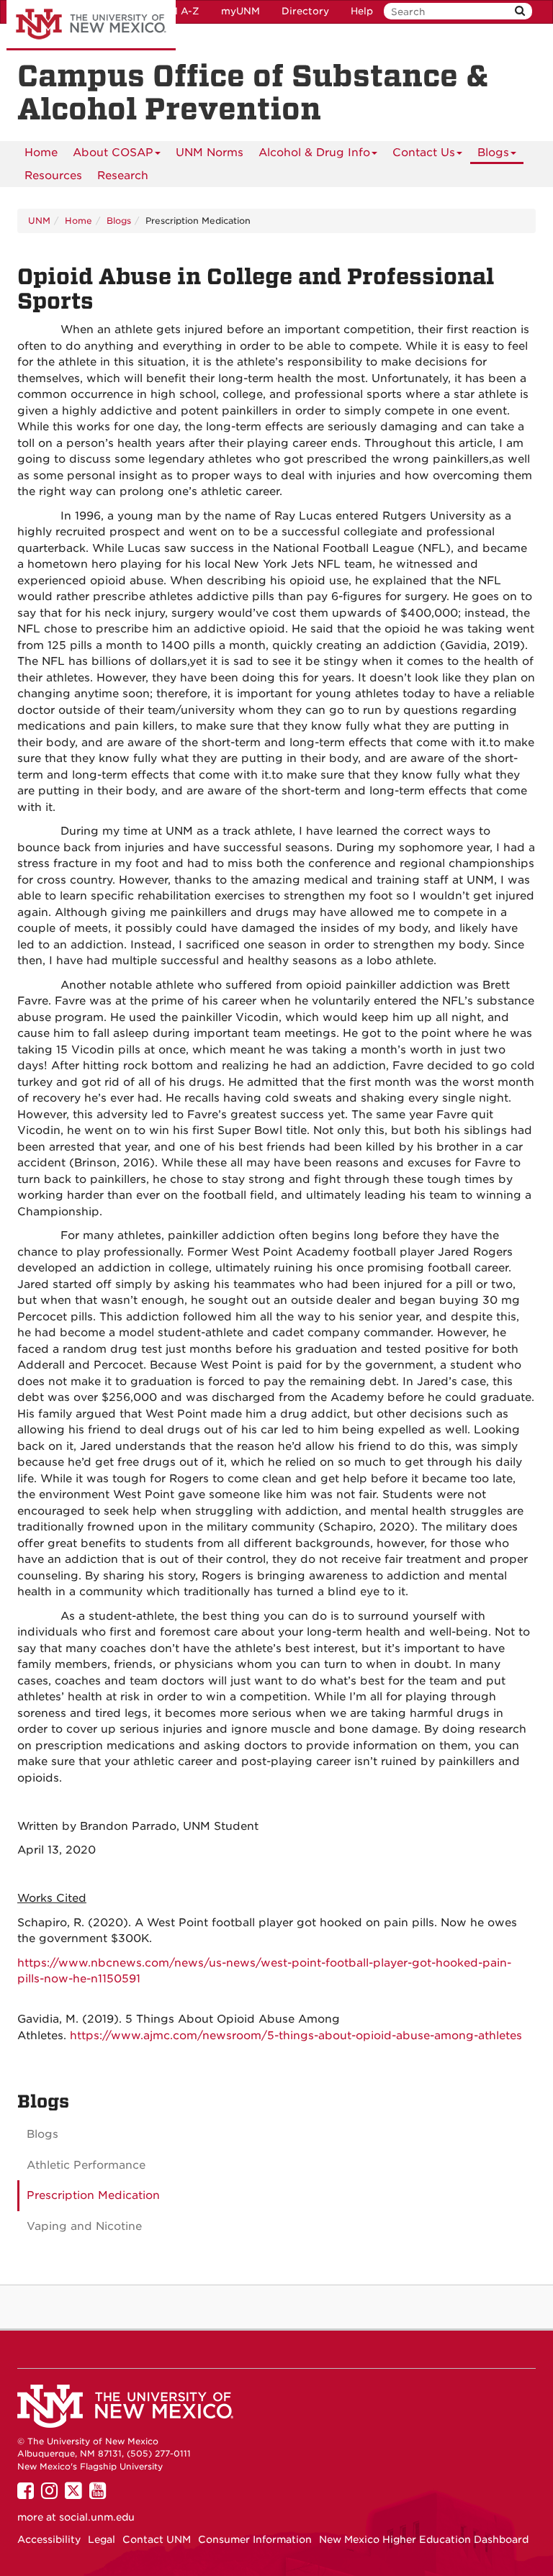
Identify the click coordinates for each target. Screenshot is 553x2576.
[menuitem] (41, 153)
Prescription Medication (93, 2195)
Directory (305, 11)
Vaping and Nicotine (84, 2226)
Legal (102, 2539)
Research (123, 176)
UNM (39, 221)
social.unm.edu (97, 2517)
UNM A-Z (177, 11)
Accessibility (49, 2539)
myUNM (240, 11)
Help (362, 11)
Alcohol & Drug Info (314, 153)
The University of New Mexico (91, 25)
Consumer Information (255, 2539)
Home (41, 153)
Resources (53, 176)
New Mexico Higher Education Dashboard (424, 2539)
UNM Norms (210, 153)
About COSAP (113, 153)
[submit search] (520, 11)
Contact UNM (157, 2539)
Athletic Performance (86, 2165)
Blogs (493, 153)
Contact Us (424, 153)
